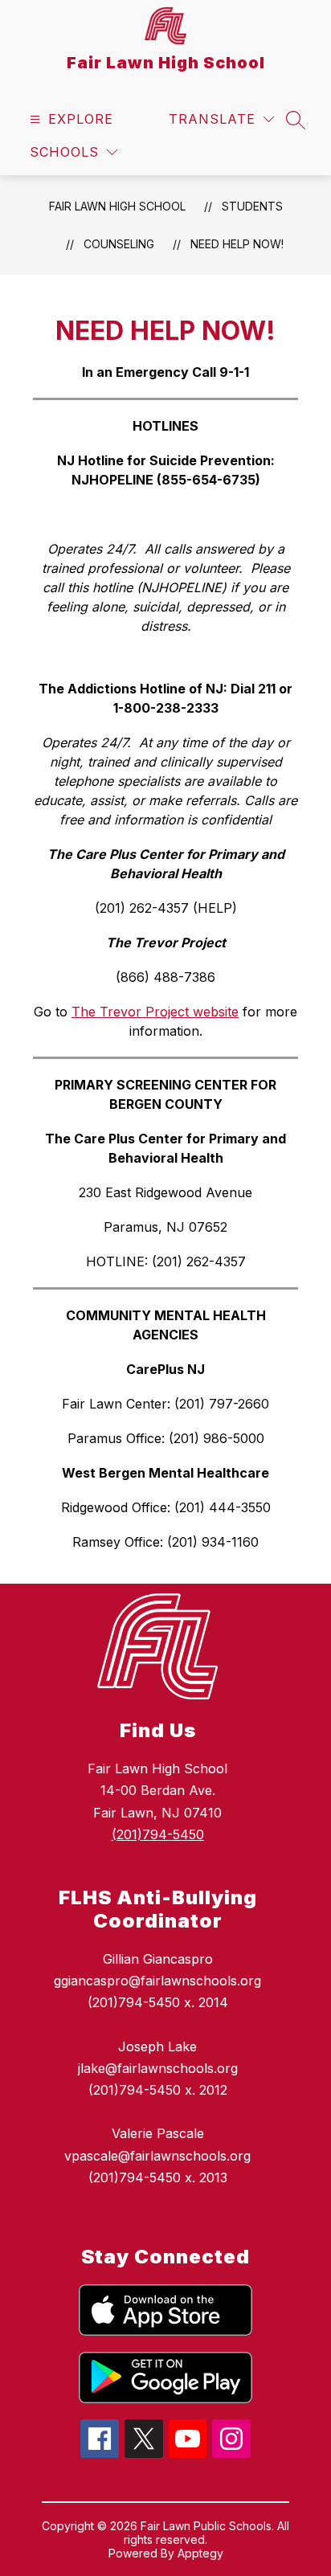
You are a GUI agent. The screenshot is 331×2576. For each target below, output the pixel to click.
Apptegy (200, 2553)
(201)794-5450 (158, 1834)
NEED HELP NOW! (237, 244)
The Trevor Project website (155, 1012)
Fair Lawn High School (117, 206)
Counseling (119, 244)
